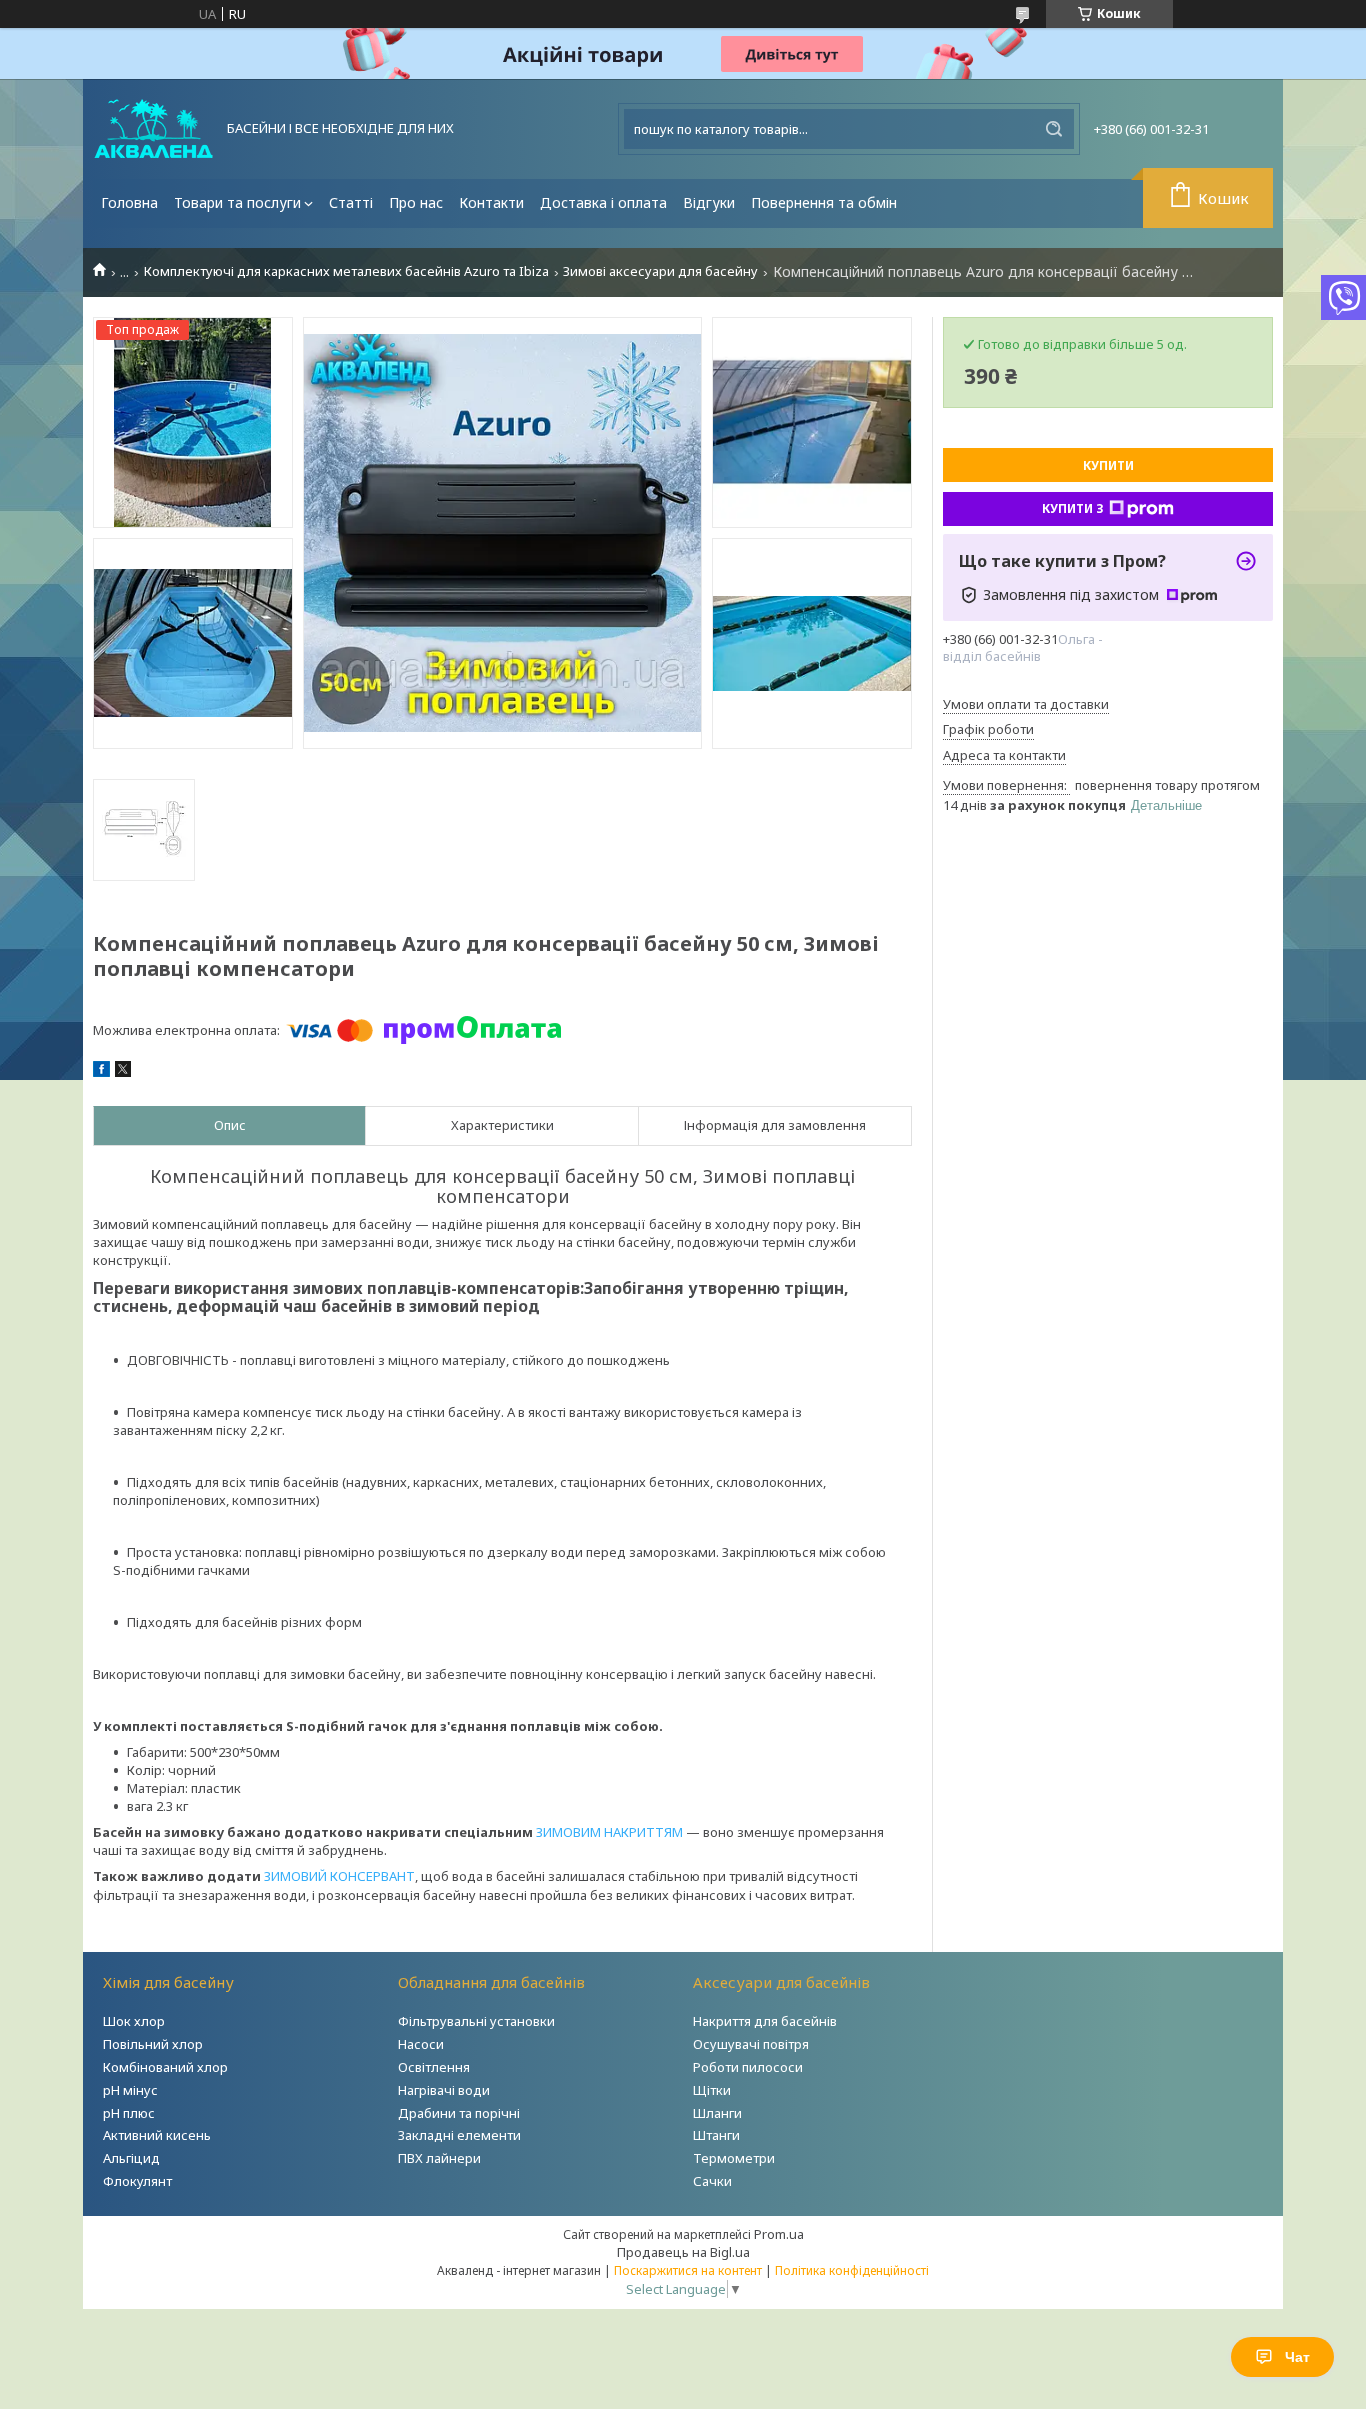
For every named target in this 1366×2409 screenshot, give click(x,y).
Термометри (734, 2158)
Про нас (416, 202)
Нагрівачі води (444, 2090)
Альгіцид (131, 2158)
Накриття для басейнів (765, 2021)
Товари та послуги (237, 202)
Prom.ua (779, 2234)
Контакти (491, 202)
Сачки (712, 2181)
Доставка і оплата (603, 202)
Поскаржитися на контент (688, 2270)
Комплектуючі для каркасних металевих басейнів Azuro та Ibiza (346, 271)
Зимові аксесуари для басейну (660, 271)
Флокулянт (137, 2181)
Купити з (1073, 508)
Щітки (712, 2090)
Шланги (717, 2113)
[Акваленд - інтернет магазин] (153, 129)
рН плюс (129, 2113)
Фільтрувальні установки (476, 2021)
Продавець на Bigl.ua (683, 2252)
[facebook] (101, 1072)
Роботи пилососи (748, 2067)
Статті (351, 202)
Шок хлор (134, 2021)
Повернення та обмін (824, 202)
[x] (123, 1072)
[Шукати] (1054, 129)
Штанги (716, 2135)
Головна (129, 202)
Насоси (421, 2044)
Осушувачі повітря (751, 2044)
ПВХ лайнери (439, 2158)
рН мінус (130, 2090)
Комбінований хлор (165, 2067)
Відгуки (709, 202)
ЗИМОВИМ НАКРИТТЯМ (609, 1832)
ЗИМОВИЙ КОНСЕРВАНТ (339, 1876)
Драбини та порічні (459, 2113)
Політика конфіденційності (852, 2270)
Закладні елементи (459, 2135)
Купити (1108, 465)
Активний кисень (157, 2135)
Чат (1297, 2357)
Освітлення (434, 2067)
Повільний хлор (153, 2044)
